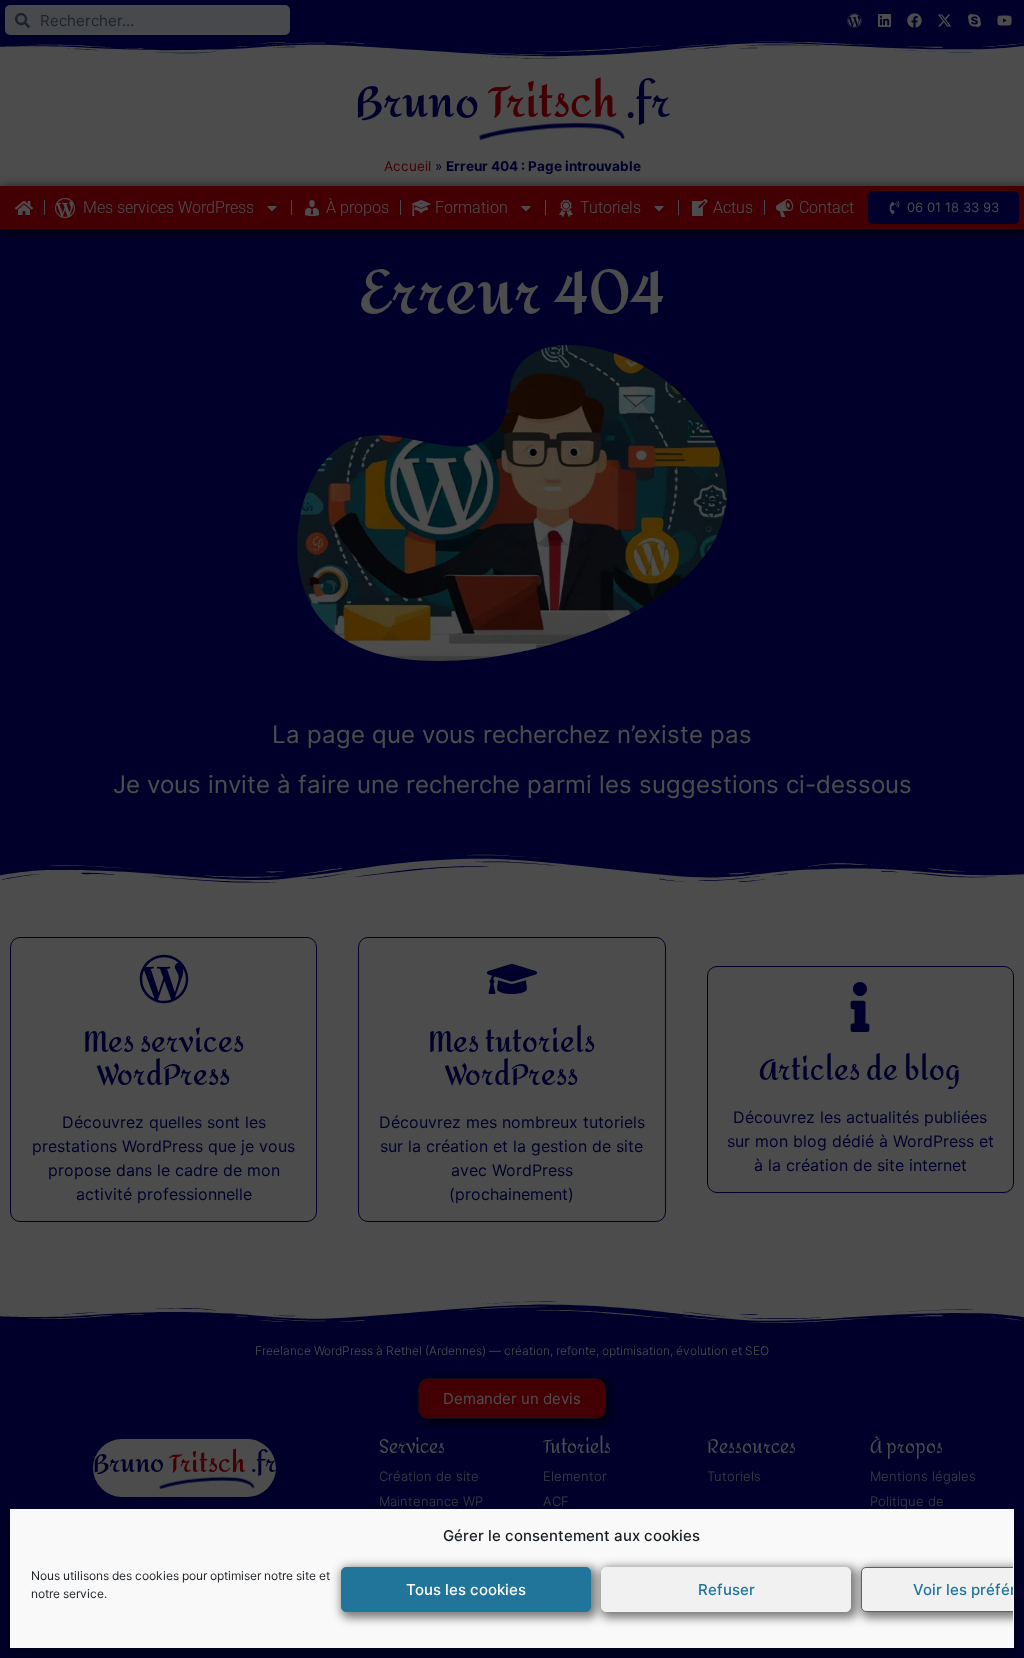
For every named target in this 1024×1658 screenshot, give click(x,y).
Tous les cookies (466, 1589)
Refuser (726, 1589)
